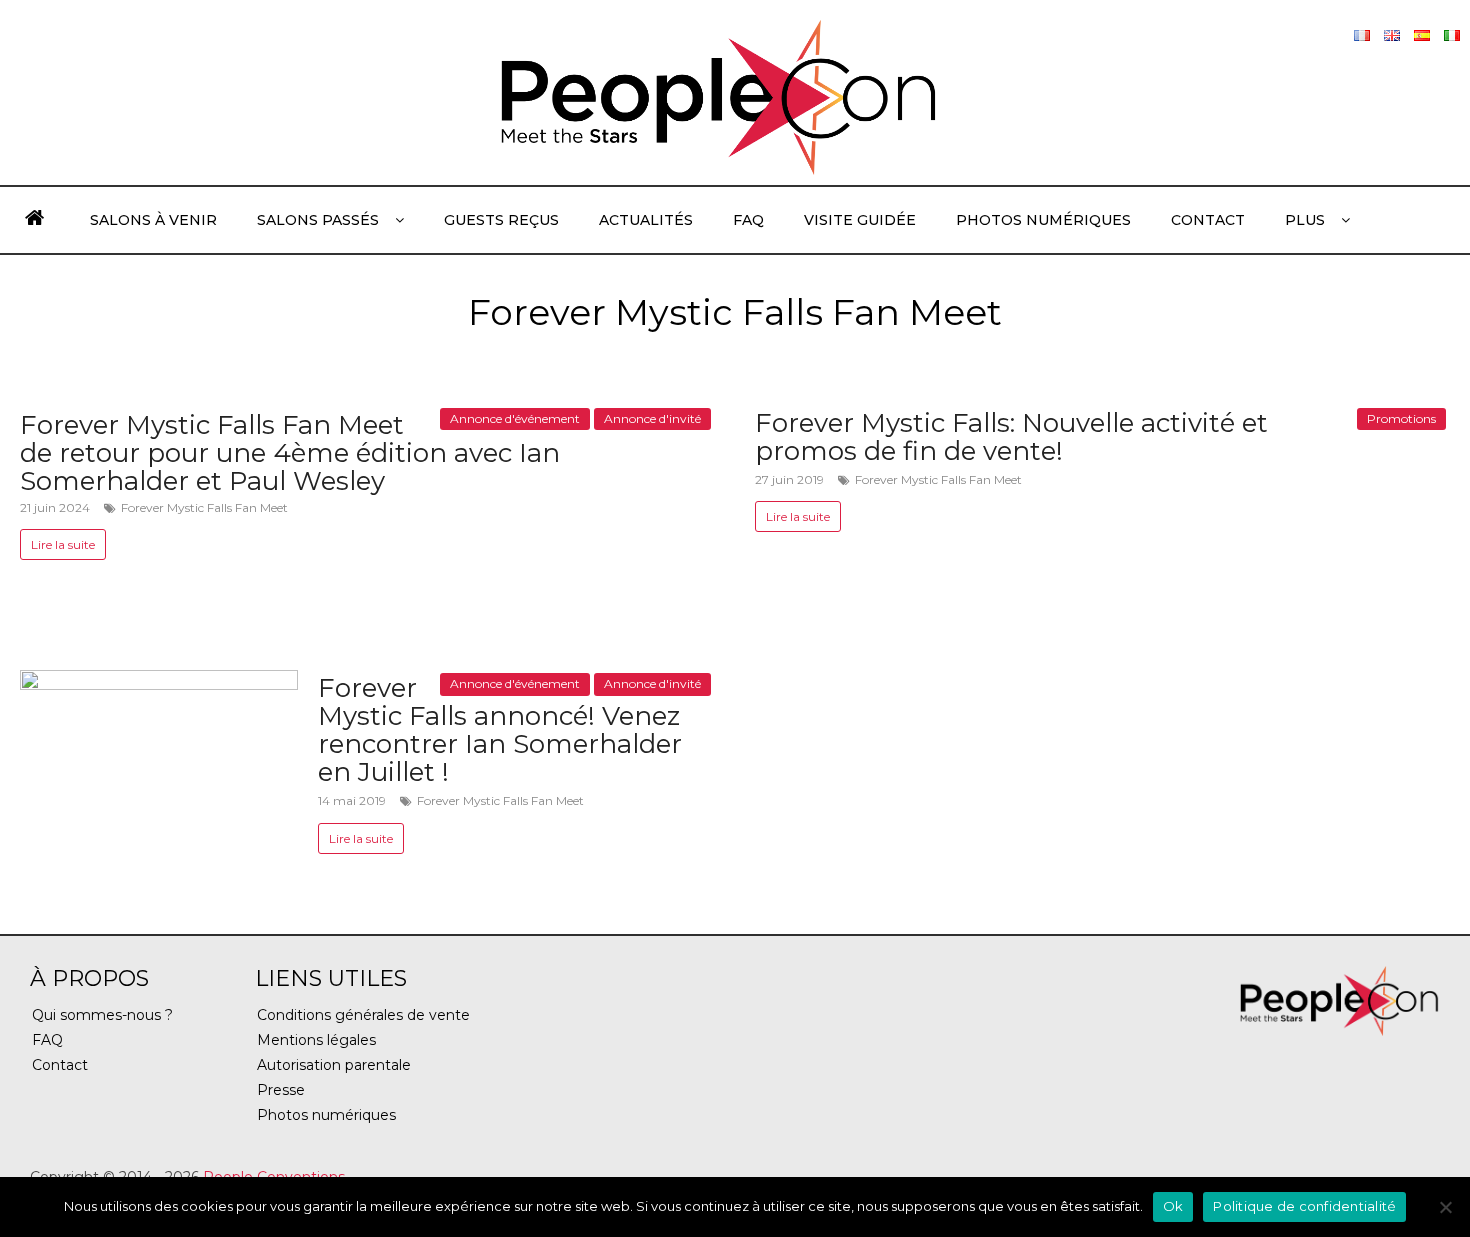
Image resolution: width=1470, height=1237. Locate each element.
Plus (1305, 220)
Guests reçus (501, 220)
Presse (281, 1090)
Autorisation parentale (334, 1065)
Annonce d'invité (652, 418)
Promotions (1401, 418)
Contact (1208, 220)
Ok (1173, 1206)
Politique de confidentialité (1304, 1206)
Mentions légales (316, 1040)
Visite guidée (860, 220)
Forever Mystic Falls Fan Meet (204, 507)
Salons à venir (153, 220)
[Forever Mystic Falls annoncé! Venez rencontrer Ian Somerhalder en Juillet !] (159, 682)
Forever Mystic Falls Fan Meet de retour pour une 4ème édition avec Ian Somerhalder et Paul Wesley (290, 453)
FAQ (748, 220)
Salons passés (318, 220)
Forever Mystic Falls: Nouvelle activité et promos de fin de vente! (1011, 437)
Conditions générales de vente (363, 1015)
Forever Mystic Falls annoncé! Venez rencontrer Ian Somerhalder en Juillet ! (500, 730)
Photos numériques (1043, 220)
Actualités (646, 220)
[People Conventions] (35, 220)
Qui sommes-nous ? (102, 1015)
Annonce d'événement (515, 418)
